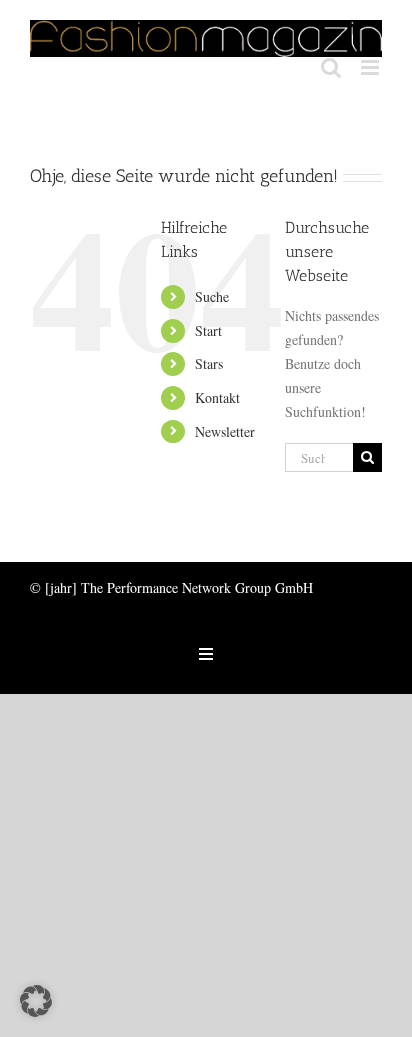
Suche (212, 296)
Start (208, 330)
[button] (36, 1001)
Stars (209, 363)
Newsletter (225, 431)
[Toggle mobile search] (331, 67)
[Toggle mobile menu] (371, 67)
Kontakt (217, 397)
